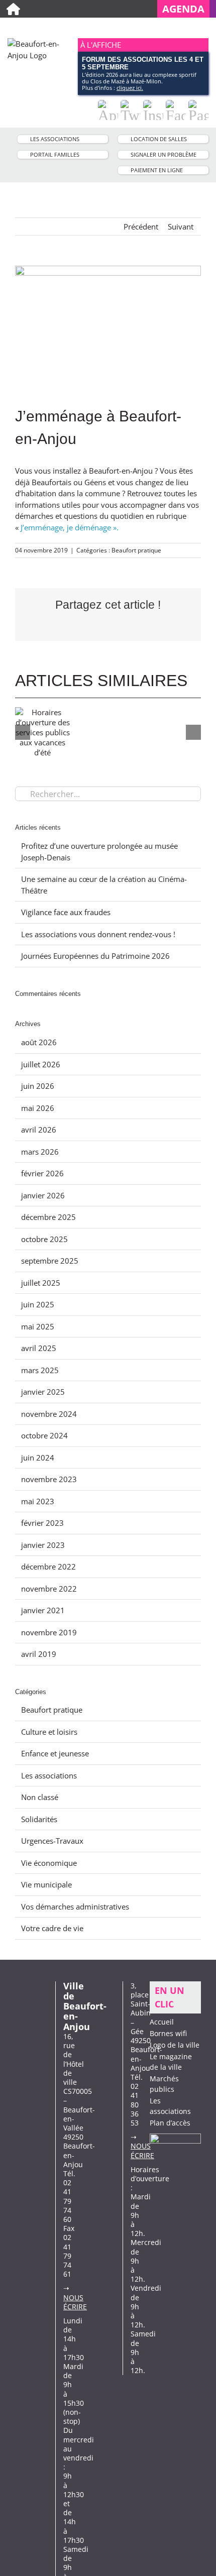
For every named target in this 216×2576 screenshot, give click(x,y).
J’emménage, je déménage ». (70, 527)
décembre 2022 (48, 1566)
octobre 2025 (44, 1239)
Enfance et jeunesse (55, 1753)
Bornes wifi (168, 2033)
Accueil (162, 2022)
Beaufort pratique (136, 550)
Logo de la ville (175, 2045)
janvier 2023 (43, 1545)
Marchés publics (164, 2084)
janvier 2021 (43, 1610)
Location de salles (159, 139)
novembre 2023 (49, 1479)
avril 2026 (39, 1130)
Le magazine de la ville (171, 2062)
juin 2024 (38, 1458)
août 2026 (39, 1042)
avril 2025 (39, 1348)
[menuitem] (187, 9)
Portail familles (55, 154)
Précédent (141, 227)
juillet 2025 (41, 1283)
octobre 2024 (44, 1435)
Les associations (55, 139)
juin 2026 (38, 1086)
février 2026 (42, 1173)
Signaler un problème (164, 154)
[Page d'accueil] (13, 9)
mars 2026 (40, 1152)
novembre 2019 (49, 1632)
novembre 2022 (49, 1589)
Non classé (40, 1797)
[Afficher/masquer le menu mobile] (204, 28)
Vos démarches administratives (75, 1907)
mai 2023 (38, 1501)
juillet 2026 (41, 1064)
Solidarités (39, 1819)
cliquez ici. (130, 88)
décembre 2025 (48, 1217)
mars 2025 (40, 1370)
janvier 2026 (43, 1195)
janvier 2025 (43, 1392)
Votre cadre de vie (52, 1928)
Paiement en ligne (157, 170)
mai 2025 (38, 1326)
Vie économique (49, 1863)
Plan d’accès (170, 2123)
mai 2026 (38, 1108)
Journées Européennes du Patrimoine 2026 (95, 956)
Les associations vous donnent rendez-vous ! (98, 934)
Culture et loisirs (49, 1732)
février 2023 (42, 1523)
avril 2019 (39, 1654)
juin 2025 (38, 1304)
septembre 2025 (50, 1261)
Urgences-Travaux (52, 1841)
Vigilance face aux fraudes (66, 912)
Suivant (181, 227)
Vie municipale (46, 1884)
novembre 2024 (49, 1414)
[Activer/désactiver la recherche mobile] (186, 28)
